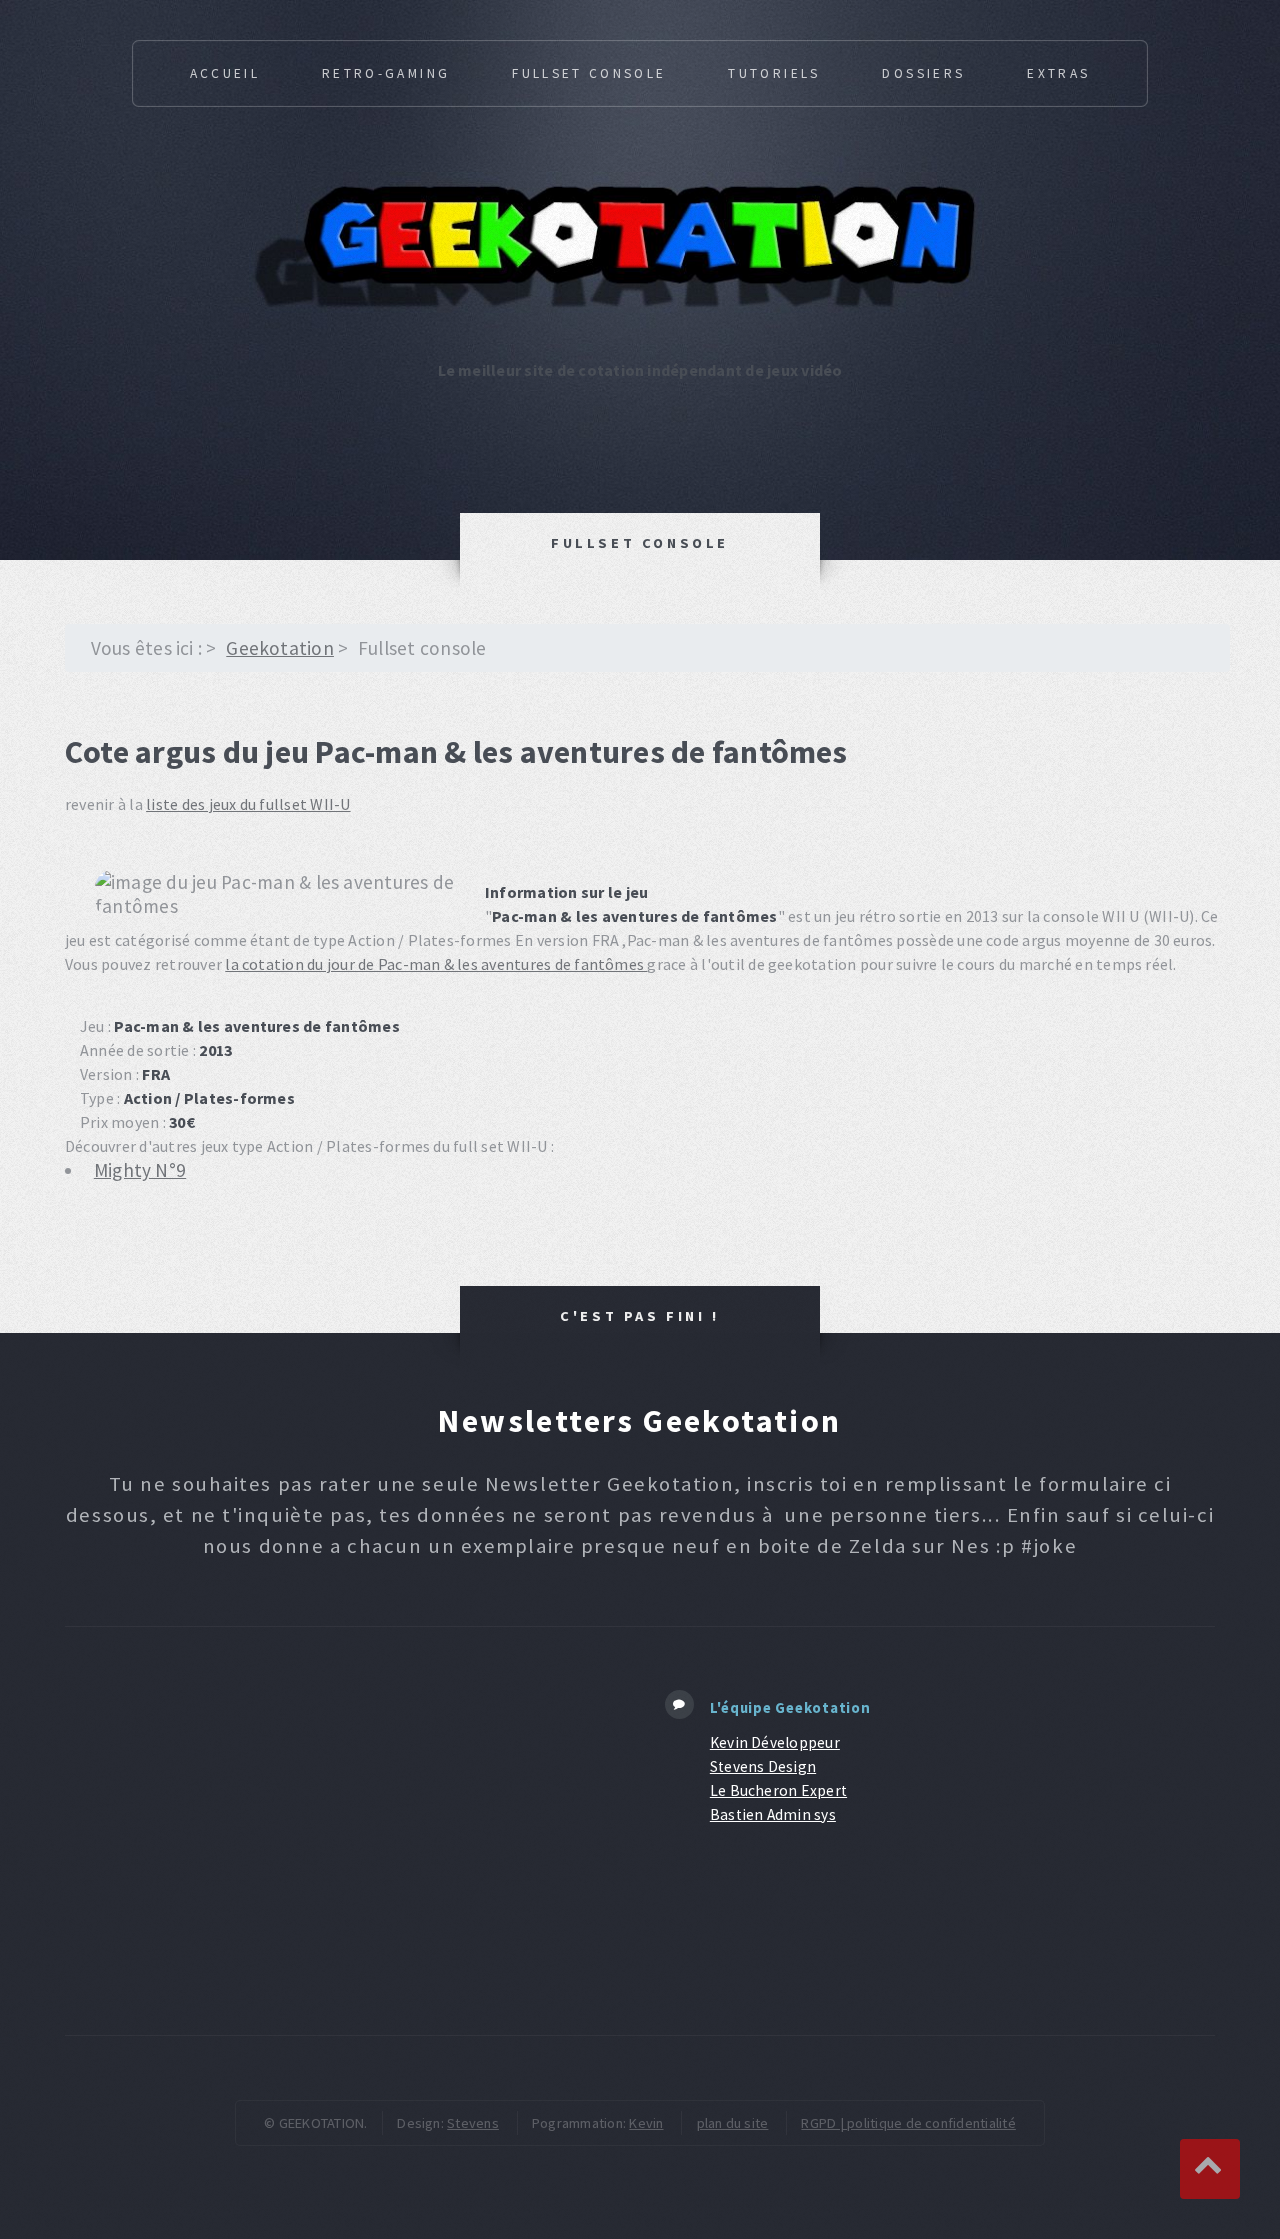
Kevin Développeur (775, 1742)
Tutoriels (774, 73)
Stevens (473, 2123)
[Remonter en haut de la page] (1210, 2169)
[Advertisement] (347, 1831)
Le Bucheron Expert (778, 1790)
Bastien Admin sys (773, 1814)
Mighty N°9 (140, 1170)
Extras (1058, 73)
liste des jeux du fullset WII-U (248, 804)
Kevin (646, 2123)
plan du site (733, 2123)
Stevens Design (763, 1766)
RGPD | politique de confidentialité (908, 2123)
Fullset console (589, 73)
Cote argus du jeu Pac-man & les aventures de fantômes (456, 752)
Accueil (225, 73)
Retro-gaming (386, 73)
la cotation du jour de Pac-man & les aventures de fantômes (436, 964)
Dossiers (923, 73)
